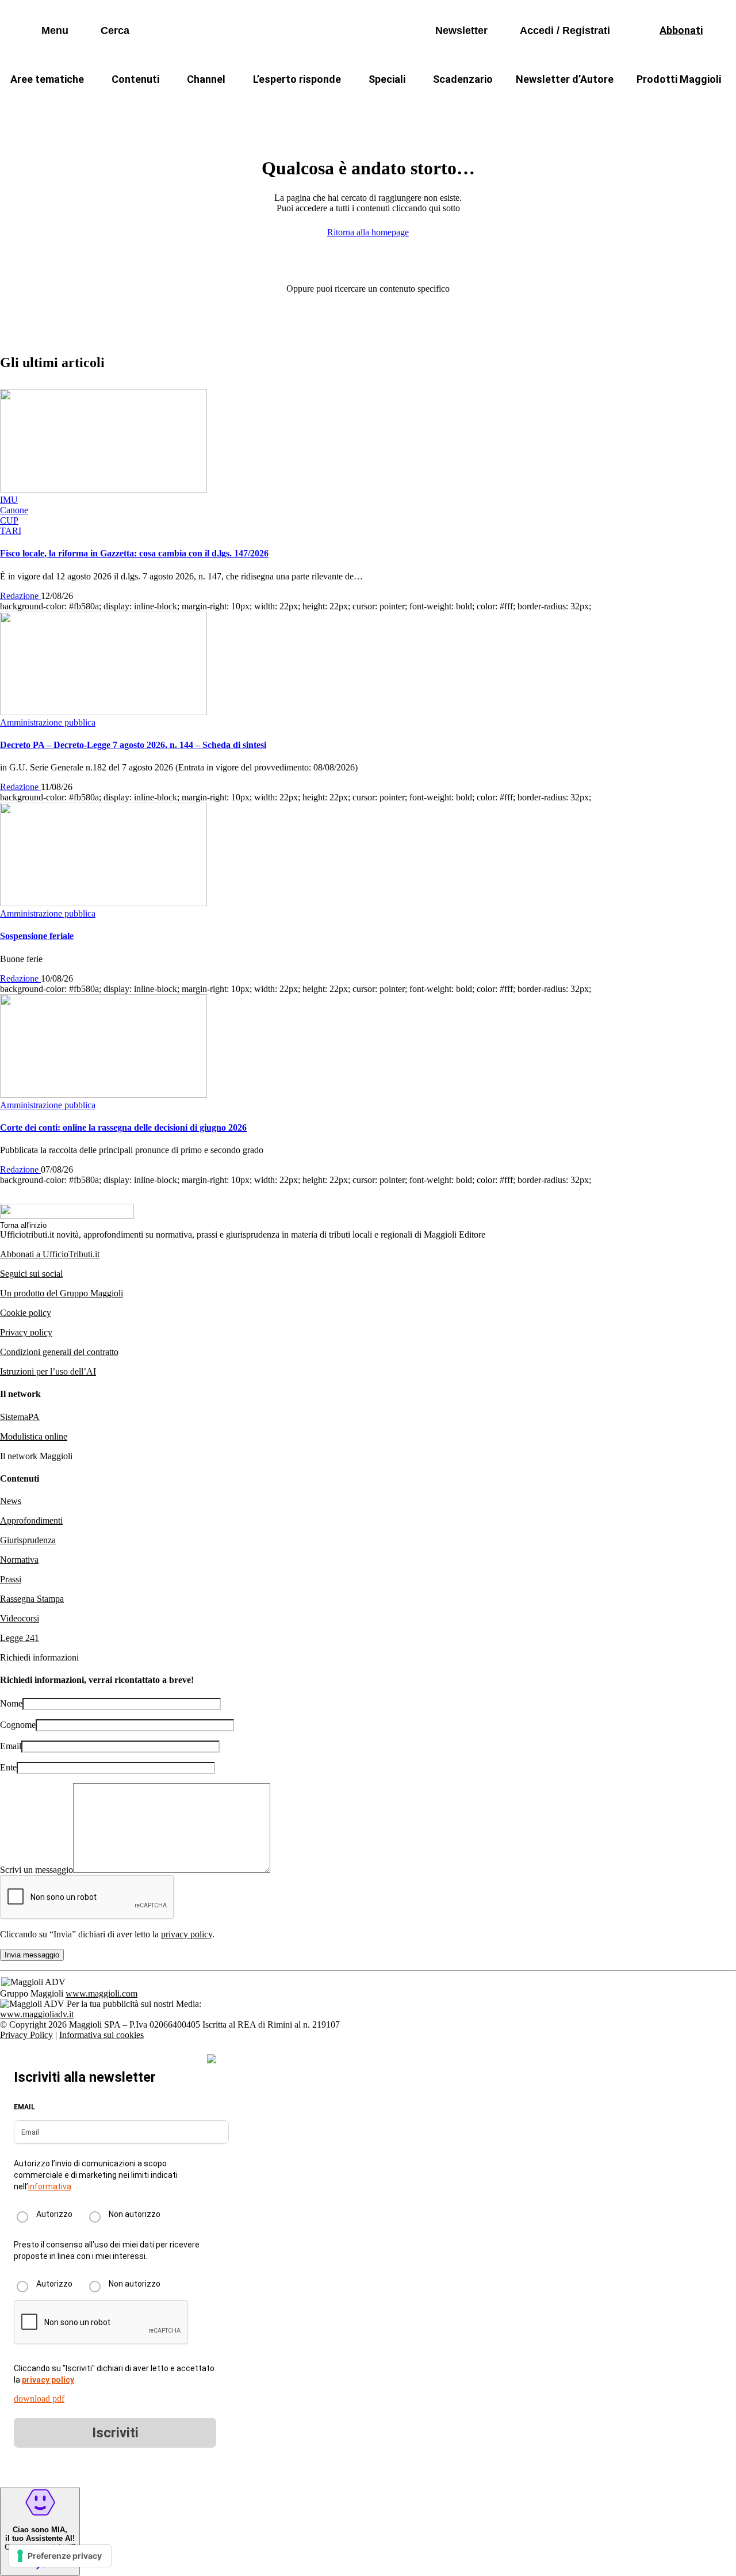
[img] (212, 2059)
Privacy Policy (26, 2035)
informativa (50, 2186)
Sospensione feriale (37, 936)
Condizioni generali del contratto (59, 1352)
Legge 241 (20, 1638)
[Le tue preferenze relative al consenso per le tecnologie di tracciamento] (60, 2556)
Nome (11, 1703)
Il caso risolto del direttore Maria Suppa (417, 107)
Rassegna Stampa (32, 1599)
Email (11, 1746)
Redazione (20, 596)
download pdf (39, 2398)
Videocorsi (20, 1618)
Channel (206, 79)
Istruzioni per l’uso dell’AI (48, 1371)
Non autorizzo (135, 2214)
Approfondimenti (31, 1520)
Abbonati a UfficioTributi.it (50, 1254)
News (11, 1501)
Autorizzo (54, 2214)
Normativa (19, 1560)
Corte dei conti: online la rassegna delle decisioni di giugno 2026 (123, 1127)
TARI (206, 107)
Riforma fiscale (277, 107)
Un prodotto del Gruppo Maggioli (62, 1293)
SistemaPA (20, 1417)
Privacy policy (26, 1332)
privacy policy (187, 1934)
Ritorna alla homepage (368, 232)
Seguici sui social (31, 1274)
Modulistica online (34, 1436)
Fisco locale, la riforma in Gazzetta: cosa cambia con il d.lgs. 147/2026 (134, 553)
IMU (158, 107)
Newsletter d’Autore (565, 79)
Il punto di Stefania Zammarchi (589, 107)
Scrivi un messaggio (37, 1870)
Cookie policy (26, 1313)
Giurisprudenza (28, 1540)
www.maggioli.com (101, 1993)
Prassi (11, 1579)
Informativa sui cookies (101, 2035)
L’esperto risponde (297, 79)
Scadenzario (463, 79)
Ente (8, 1767)
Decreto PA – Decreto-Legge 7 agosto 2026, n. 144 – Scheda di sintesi (133, 745)
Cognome (18, 1725)
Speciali (387, 79)
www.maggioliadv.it (37, 2014)
